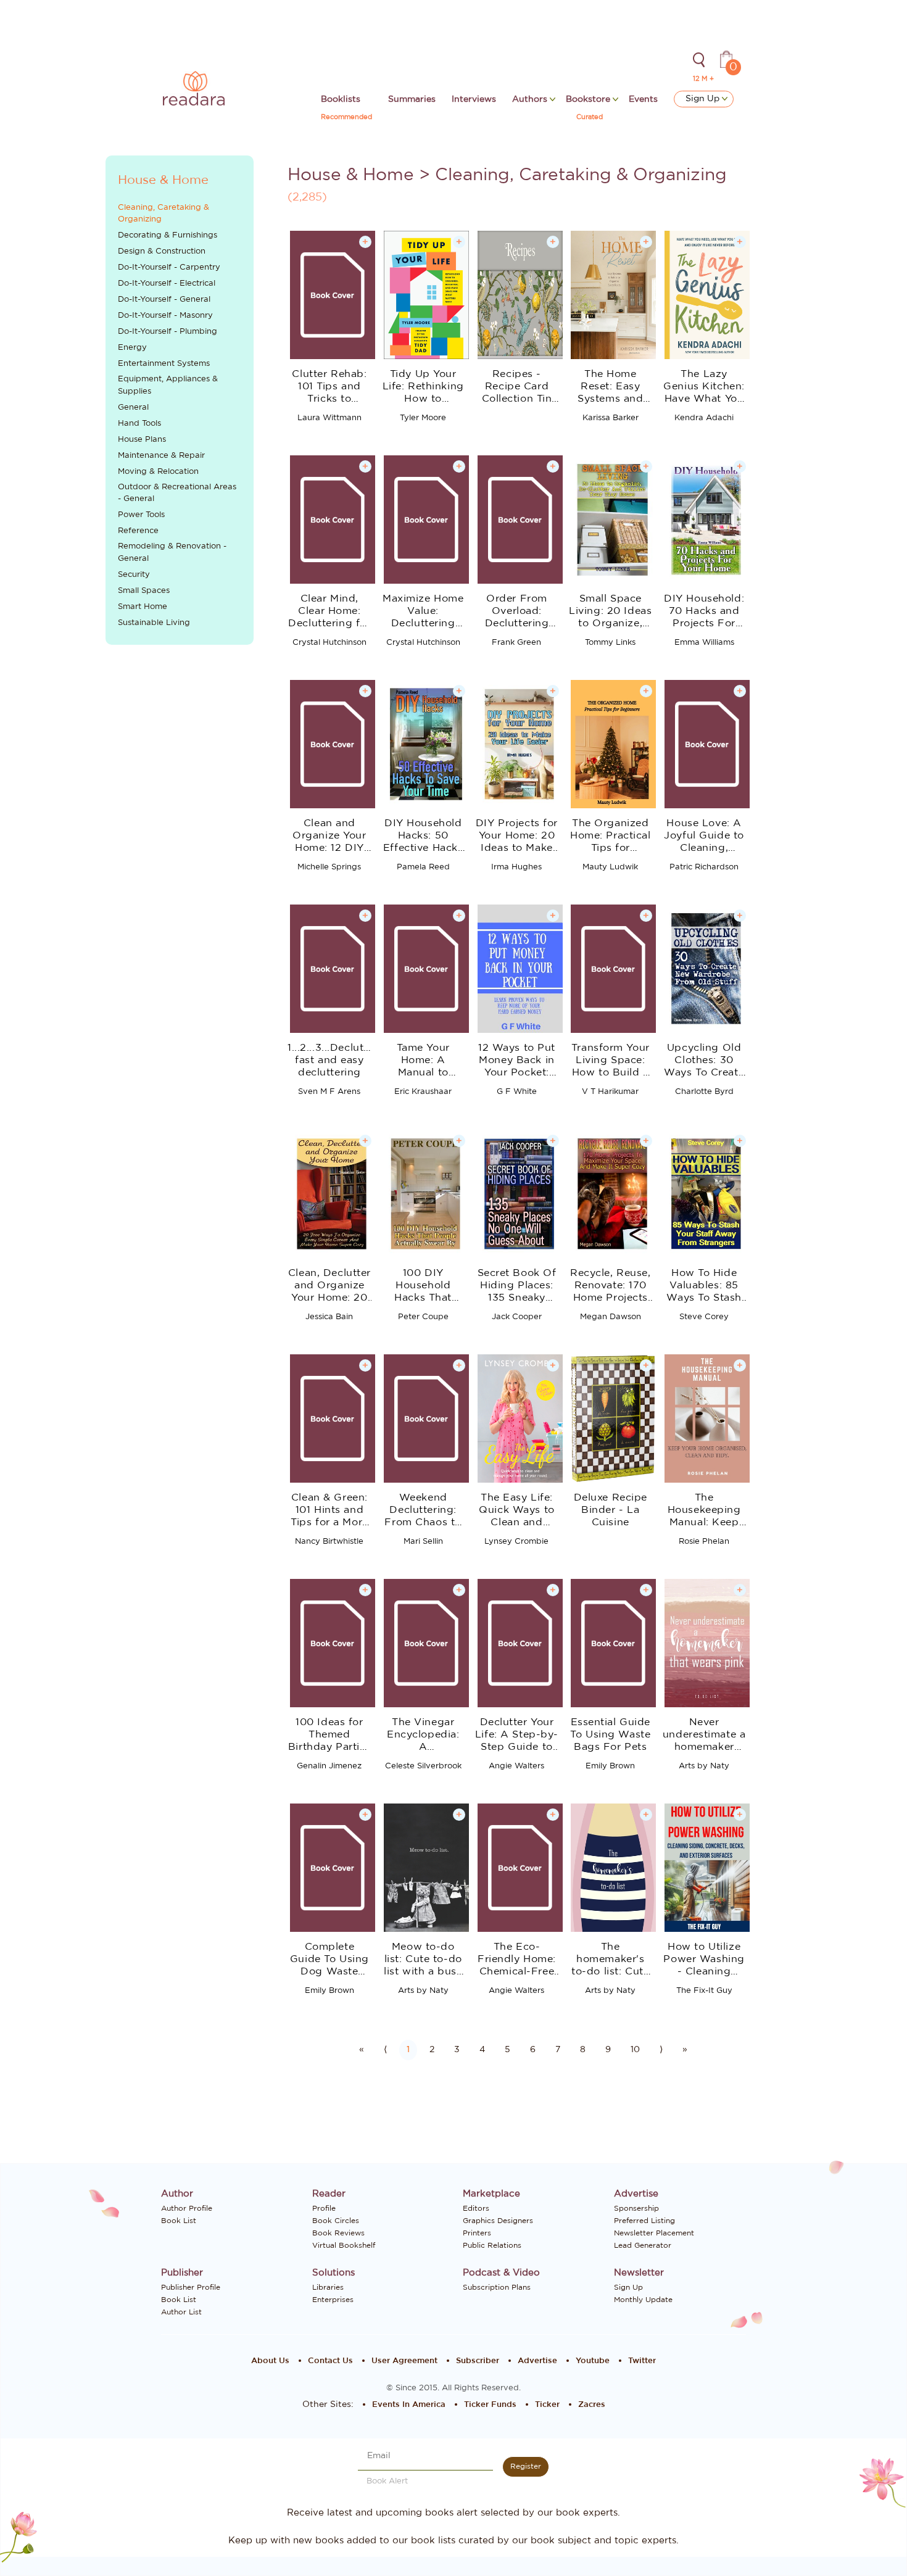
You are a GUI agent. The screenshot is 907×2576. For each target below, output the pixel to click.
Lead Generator (643, 2245)
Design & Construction (162, 251)
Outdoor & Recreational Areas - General (177, 493)
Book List (179, 2221)
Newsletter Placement (654, 2233)
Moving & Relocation (158, 472)
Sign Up (704, 99)
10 (635, 2050)
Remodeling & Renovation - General (172, 553)
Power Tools (141, 515)
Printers (477, 2233)
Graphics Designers (498, 2221)
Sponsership (636, 2208)
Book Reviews (338, 2233)
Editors (476, 2208)
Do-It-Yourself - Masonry (165, 316)
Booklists (341, 99)
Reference (138, 531)
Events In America (409, 2405)
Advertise (537, 2361)
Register (526, 2466)
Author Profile (187, 2208)
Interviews (474, 99)
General (133, 408)
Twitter (642, 2361)
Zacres (592, 2405)
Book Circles (336, 2221)
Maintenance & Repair (161, 456)
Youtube (593, 2361)
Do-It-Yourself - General (164, 300)
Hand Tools (139, 424)
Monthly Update (643, 2300)
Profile (324, 2208)
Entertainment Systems (164, 364)
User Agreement (404, 2361)
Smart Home (143, 607)
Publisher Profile (191, 2287)
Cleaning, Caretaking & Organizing (164, 214)
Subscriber (478, 2361)
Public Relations (492, 2245)
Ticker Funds (490, 2405)
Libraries (328, 2287)
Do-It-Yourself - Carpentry (169, 267)
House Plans (142, 440)
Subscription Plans (497, 2287)
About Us (270, 2361)
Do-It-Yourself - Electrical (167, 284)
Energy (132, 348)
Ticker (547, 2405)
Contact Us (330, 2361)
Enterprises (333, 2300)
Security (134, 575)
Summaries (412, 99)
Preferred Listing (644, 2221)
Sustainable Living (154, 623)
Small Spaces (144, 591)
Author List (181, 2312)
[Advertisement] (180, 861)
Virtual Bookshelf (344, 2245)
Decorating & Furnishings (168, 235)
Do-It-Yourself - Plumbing (168, 332)
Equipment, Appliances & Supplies (168, 385)
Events (643, 99)
